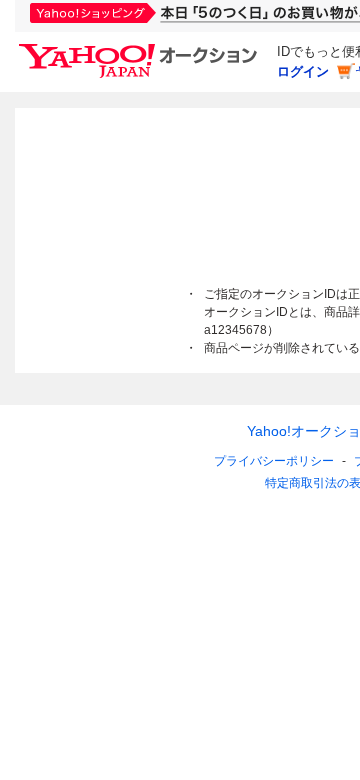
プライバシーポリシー (274, 461)
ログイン (303, 71)
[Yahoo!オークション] (141, 49)
